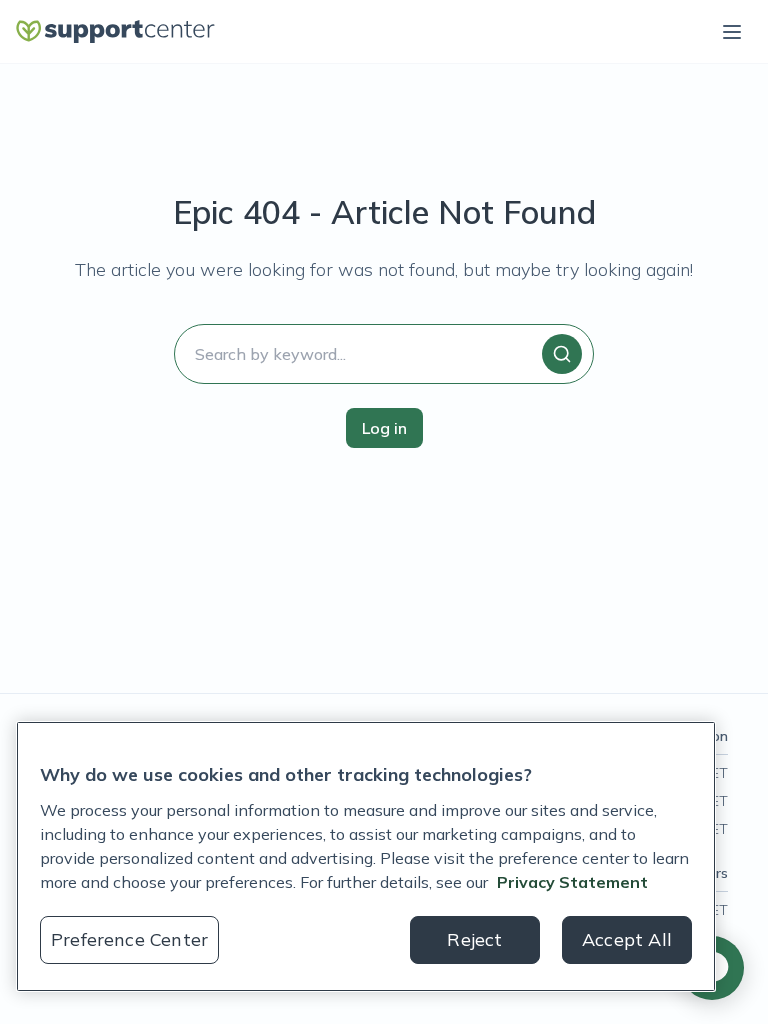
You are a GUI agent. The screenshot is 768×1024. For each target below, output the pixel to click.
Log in (384, 428)
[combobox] (384, 354)
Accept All (627, 939)
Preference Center (129, 939)
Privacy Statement (572, 882)
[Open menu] (732, 32)
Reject (474, 939)
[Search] (562, 354)
